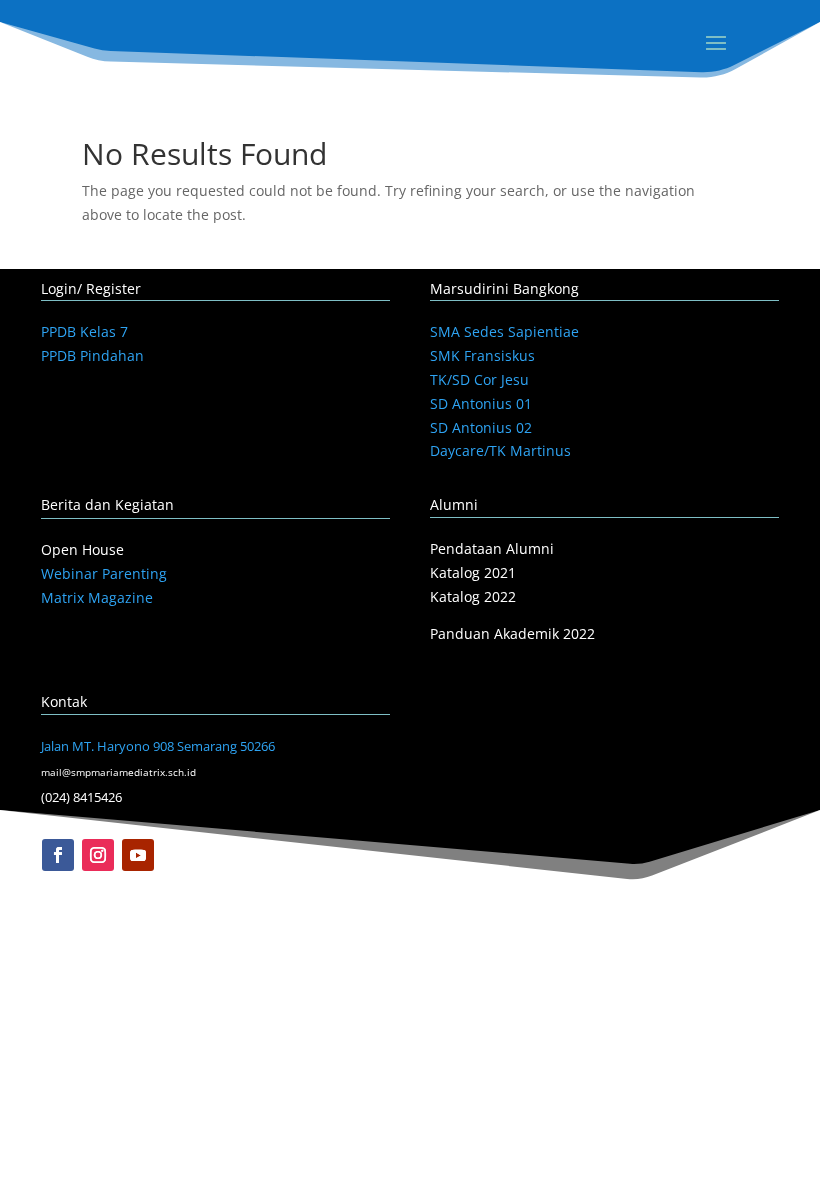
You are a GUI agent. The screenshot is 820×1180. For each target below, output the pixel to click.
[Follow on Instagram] (98, 855)
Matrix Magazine (97, 597)
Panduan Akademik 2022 (512, 633)
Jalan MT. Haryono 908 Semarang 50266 (158, 746)
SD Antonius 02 (481, 427)
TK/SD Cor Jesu (479, 379)
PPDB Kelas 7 (84, 331)
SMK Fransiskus (482, 355)
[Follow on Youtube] (138, 855)
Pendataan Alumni (492, 548)
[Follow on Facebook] (58, 855)
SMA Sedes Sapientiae (504, 331)
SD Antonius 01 (481, 403)
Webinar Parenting (104, 573)
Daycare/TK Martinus (500, 450)
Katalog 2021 (473, 572)
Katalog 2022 (473, 596)
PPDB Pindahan (92, 355)
